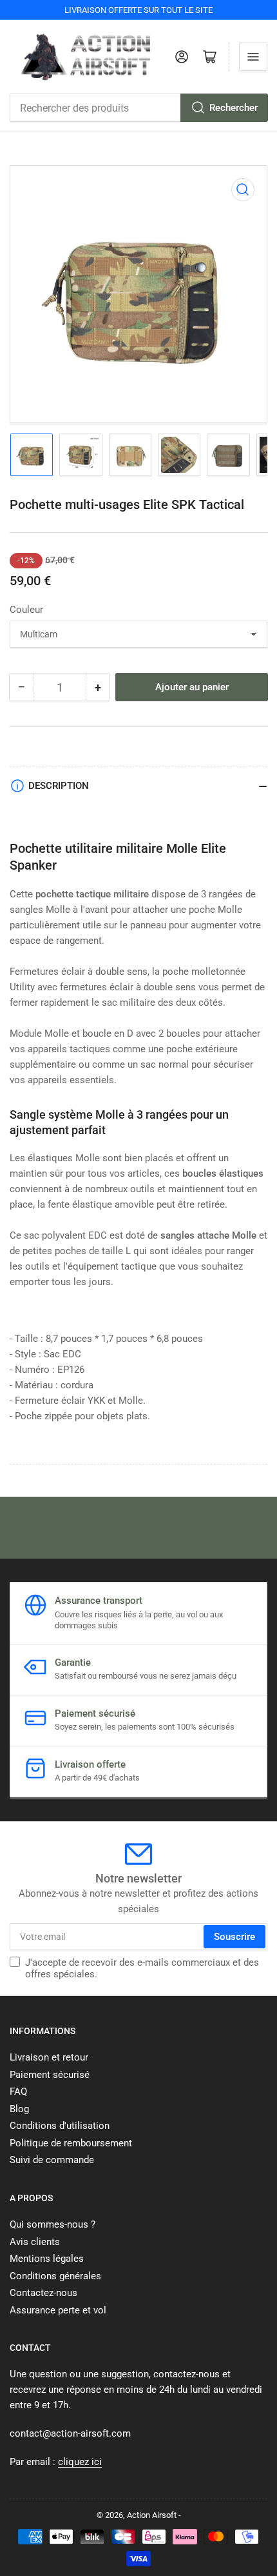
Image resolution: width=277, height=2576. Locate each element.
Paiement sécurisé (50, 2075)
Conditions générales (55, 2276)
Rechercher (234, 108)
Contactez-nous (43, 2293)
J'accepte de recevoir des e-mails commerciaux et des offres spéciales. (142, 1968)
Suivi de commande (52, 2160)
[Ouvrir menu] (253, 57)
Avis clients (35, 2242)
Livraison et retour (49, 2057)
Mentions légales (47, 2259)
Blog (19, 2109)
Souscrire (234, 1937)
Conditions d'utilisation (60, 2126)
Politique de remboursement (71, 2143)
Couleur (26, 610)
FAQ (18, 2092)
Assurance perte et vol (58, 2310)
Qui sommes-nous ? (53, 2224)
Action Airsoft (152, 2515)
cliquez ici (80, 2462)
